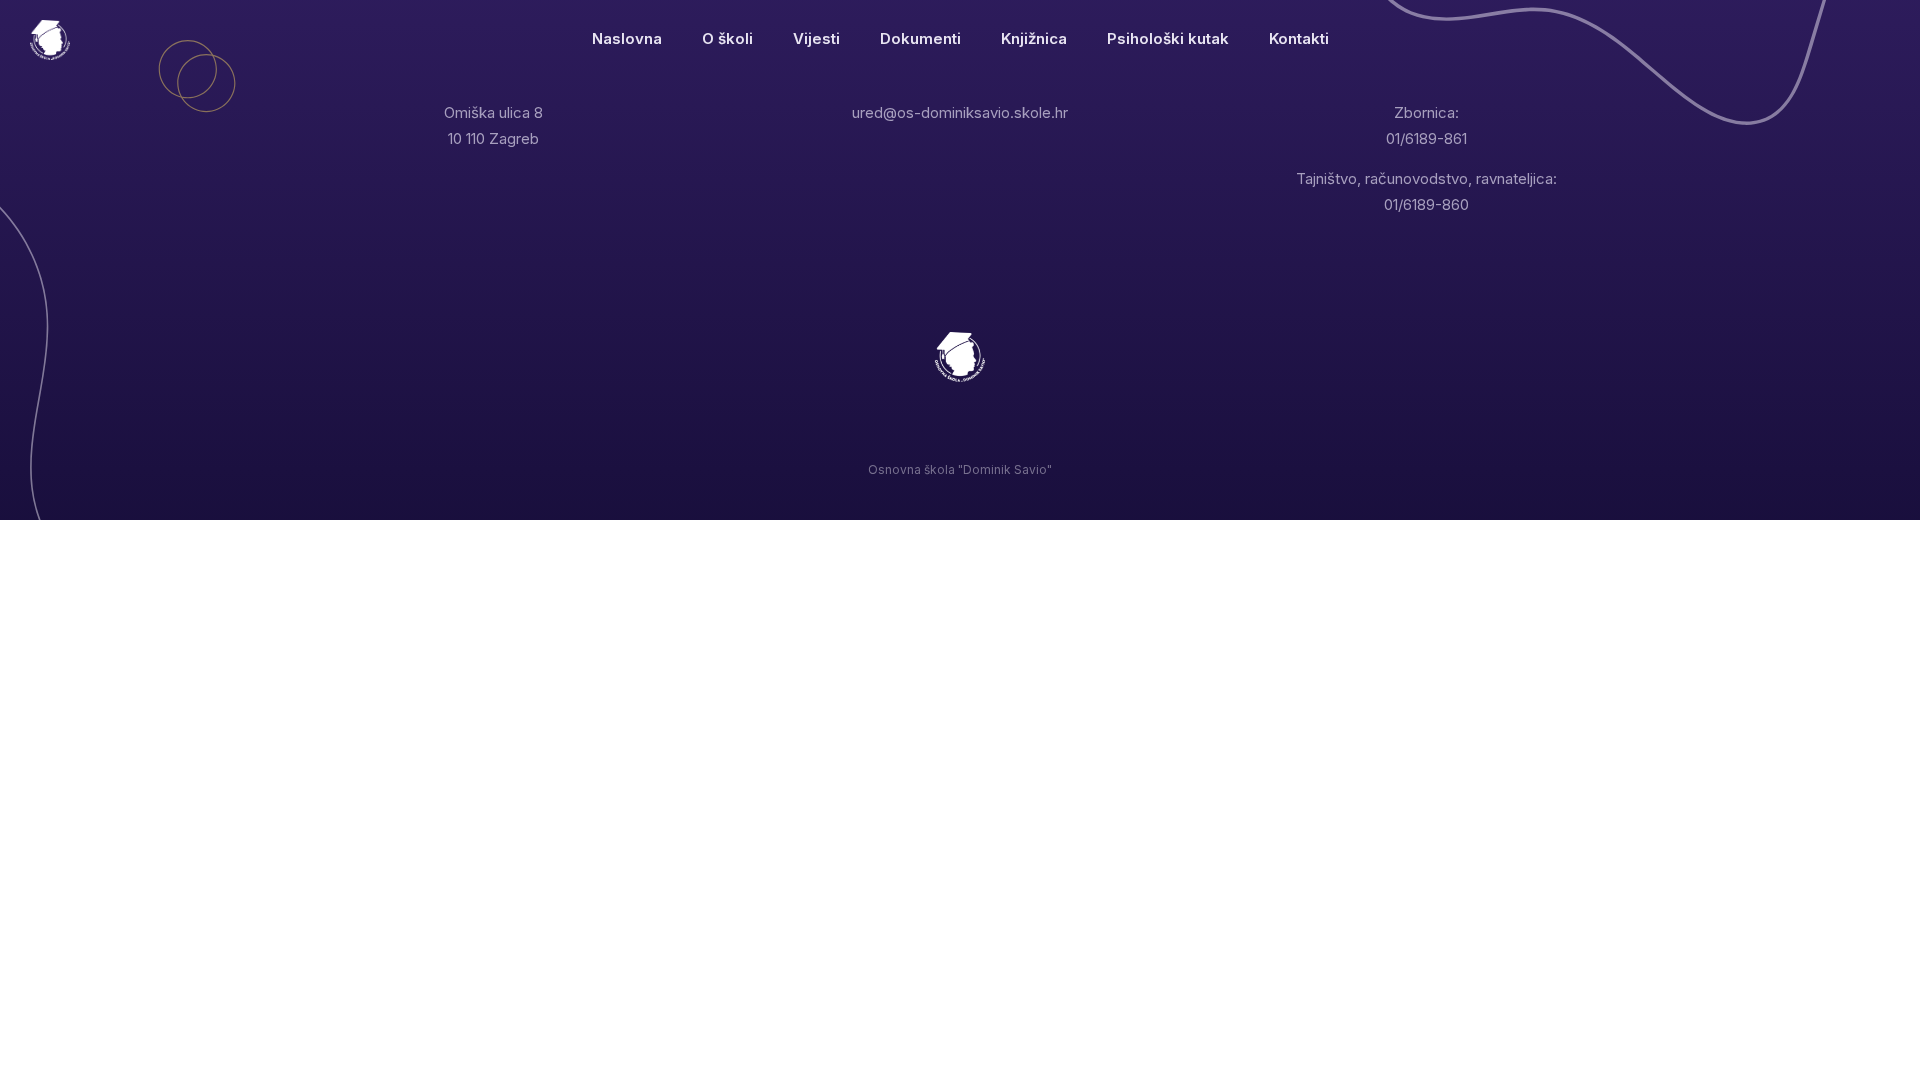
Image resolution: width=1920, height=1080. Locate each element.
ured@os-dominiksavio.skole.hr (960, 112)
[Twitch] (1001, 436)
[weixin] (1042, 436)
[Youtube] (960, 436)
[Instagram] (919, 436)
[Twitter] (878, 436)
